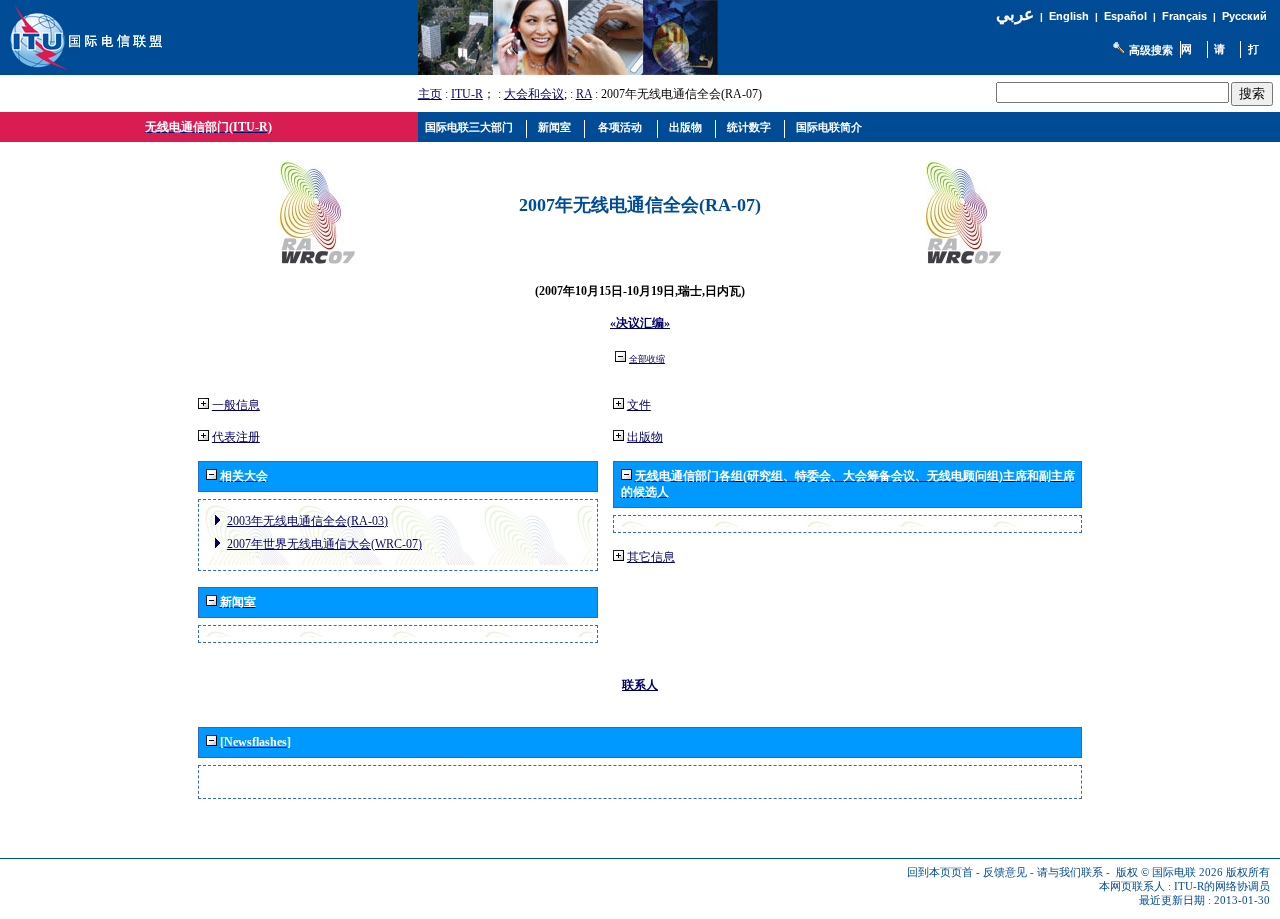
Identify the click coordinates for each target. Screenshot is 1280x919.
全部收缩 (647, 359)
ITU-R (467, 94)
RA (584, 94)
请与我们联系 (1070, 872)
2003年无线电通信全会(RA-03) (307, 521)
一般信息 (236, 405)
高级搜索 (1151, 50)
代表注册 (236, 437)
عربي (1015, 14)
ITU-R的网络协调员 (1222, 886)
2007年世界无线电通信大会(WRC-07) (324, 544)
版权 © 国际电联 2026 (1169, 872)
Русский (1244, 16)
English (1069, 16)
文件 (639, 405)
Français (1184, 16)
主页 (430, 94)
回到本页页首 (940, 872)
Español (1125, 16)
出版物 (645, 437)
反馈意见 (1005, 872)
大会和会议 (534, 94)
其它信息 (651, 557)
